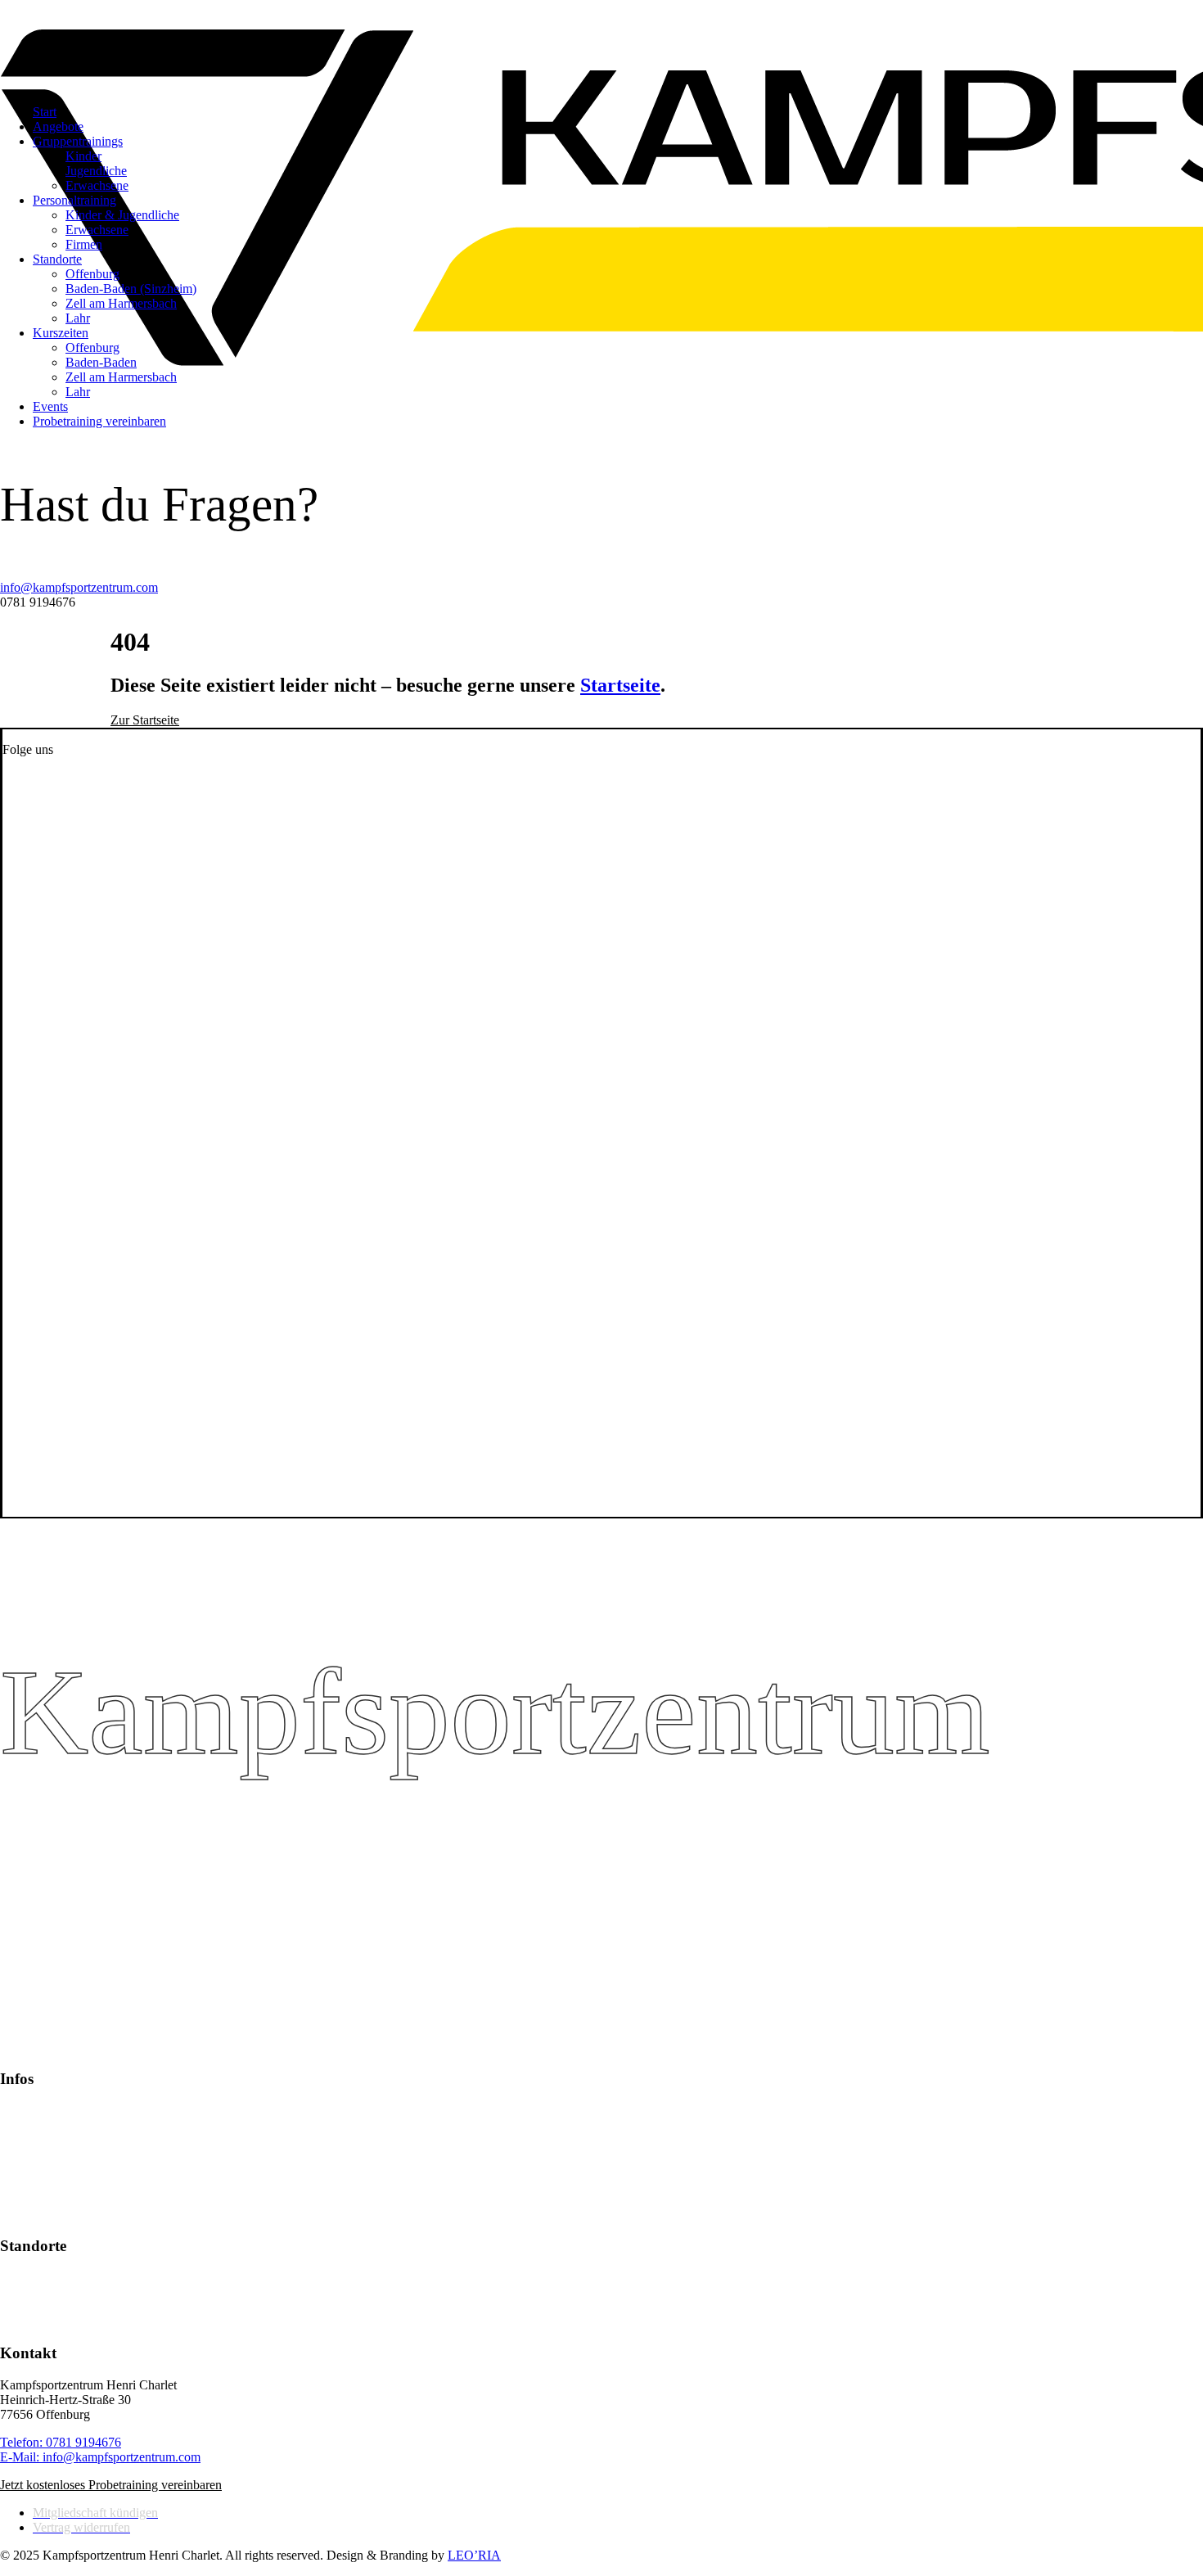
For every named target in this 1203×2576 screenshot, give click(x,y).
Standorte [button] (57, 259)
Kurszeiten (28, 2155)
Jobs (11, 2170)
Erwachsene (97, 185)
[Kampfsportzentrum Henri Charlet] (601, 46)
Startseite (620, 685)
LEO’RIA (474, 2555)
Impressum (28, 2214)
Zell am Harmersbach (121, 303)
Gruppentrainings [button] (78, 141)
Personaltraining (74, 200)
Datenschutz (32, 2199)
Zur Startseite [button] (145, 720)
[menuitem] (634, 377)
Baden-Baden (101, 362)
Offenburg (92, 274)
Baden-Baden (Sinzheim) (131, 289)
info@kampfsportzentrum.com (79, 587)
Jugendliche (96, 171)
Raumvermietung (45, 2184)
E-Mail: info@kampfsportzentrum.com (100, 2457)
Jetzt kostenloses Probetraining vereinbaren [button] (111, 2485)
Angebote (58, 126)
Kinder (83, 156)
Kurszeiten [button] (61, 333)
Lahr (78, 318)
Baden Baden (35, 2292)
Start (45, 112)
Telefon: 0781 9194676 (61, 2442)
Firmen (84, 244)
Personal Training (45, 2140)
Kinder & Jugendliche (122, 215)
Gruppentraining (43, 2125)
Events (50, 406)
